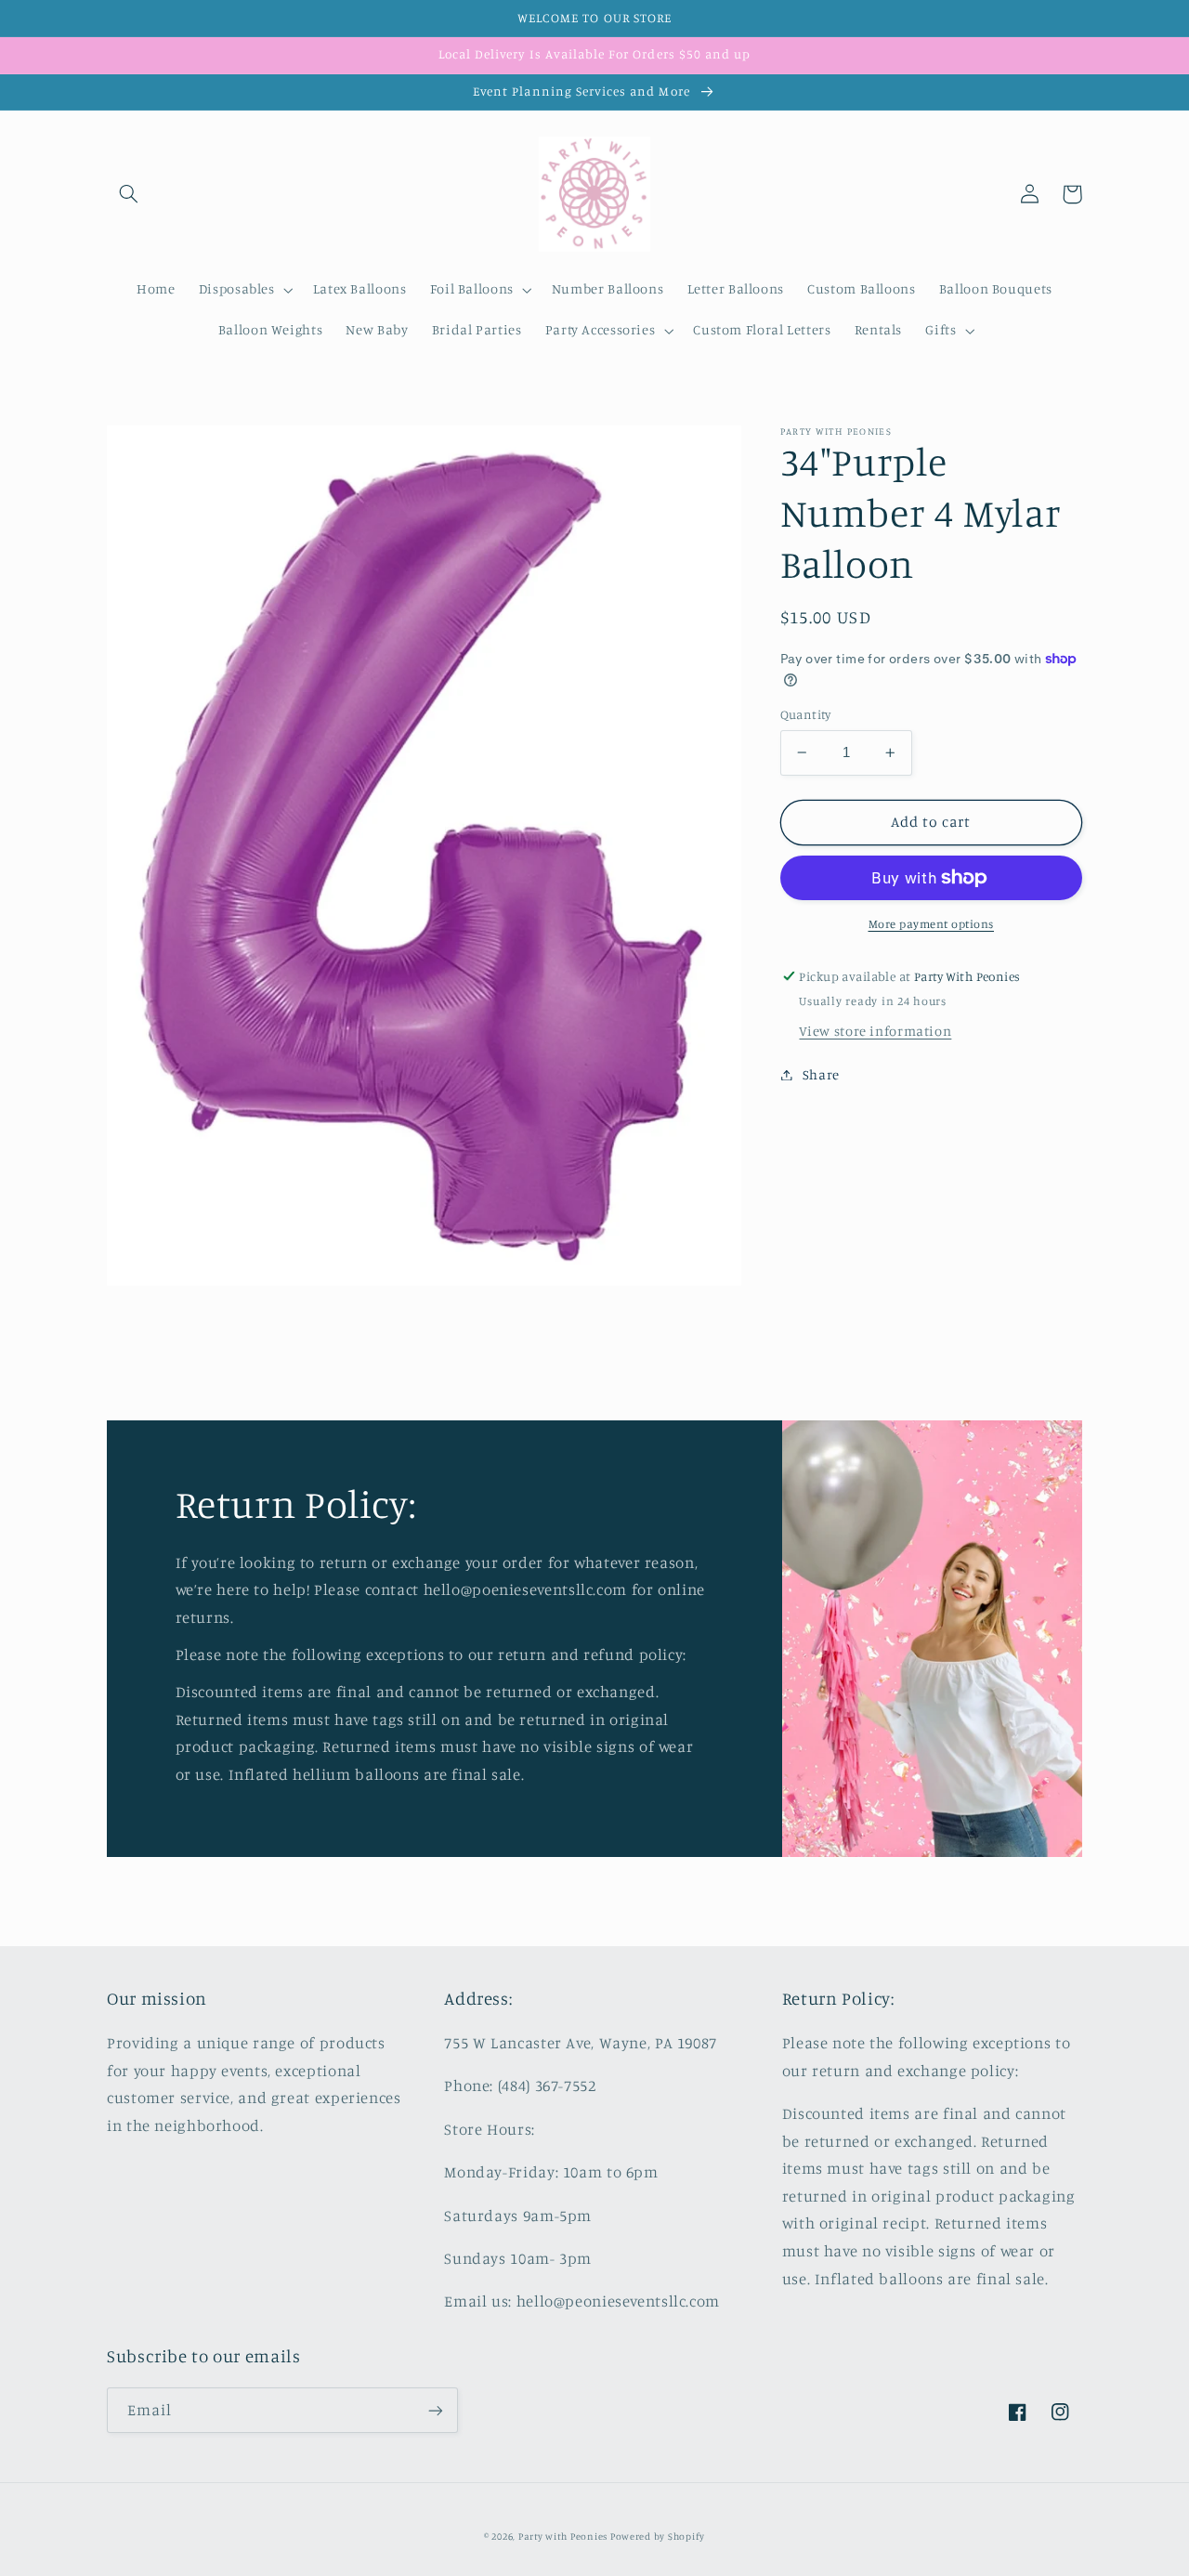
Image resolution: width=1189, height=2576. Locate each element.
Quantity (806, 714)
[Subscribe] (436, 2410)
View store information (875, 1031)
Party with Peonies (564, 2536)
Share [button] (821, 1074)
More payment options (932, 924)
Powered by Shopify (658, 2536)
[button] (128, 194)
